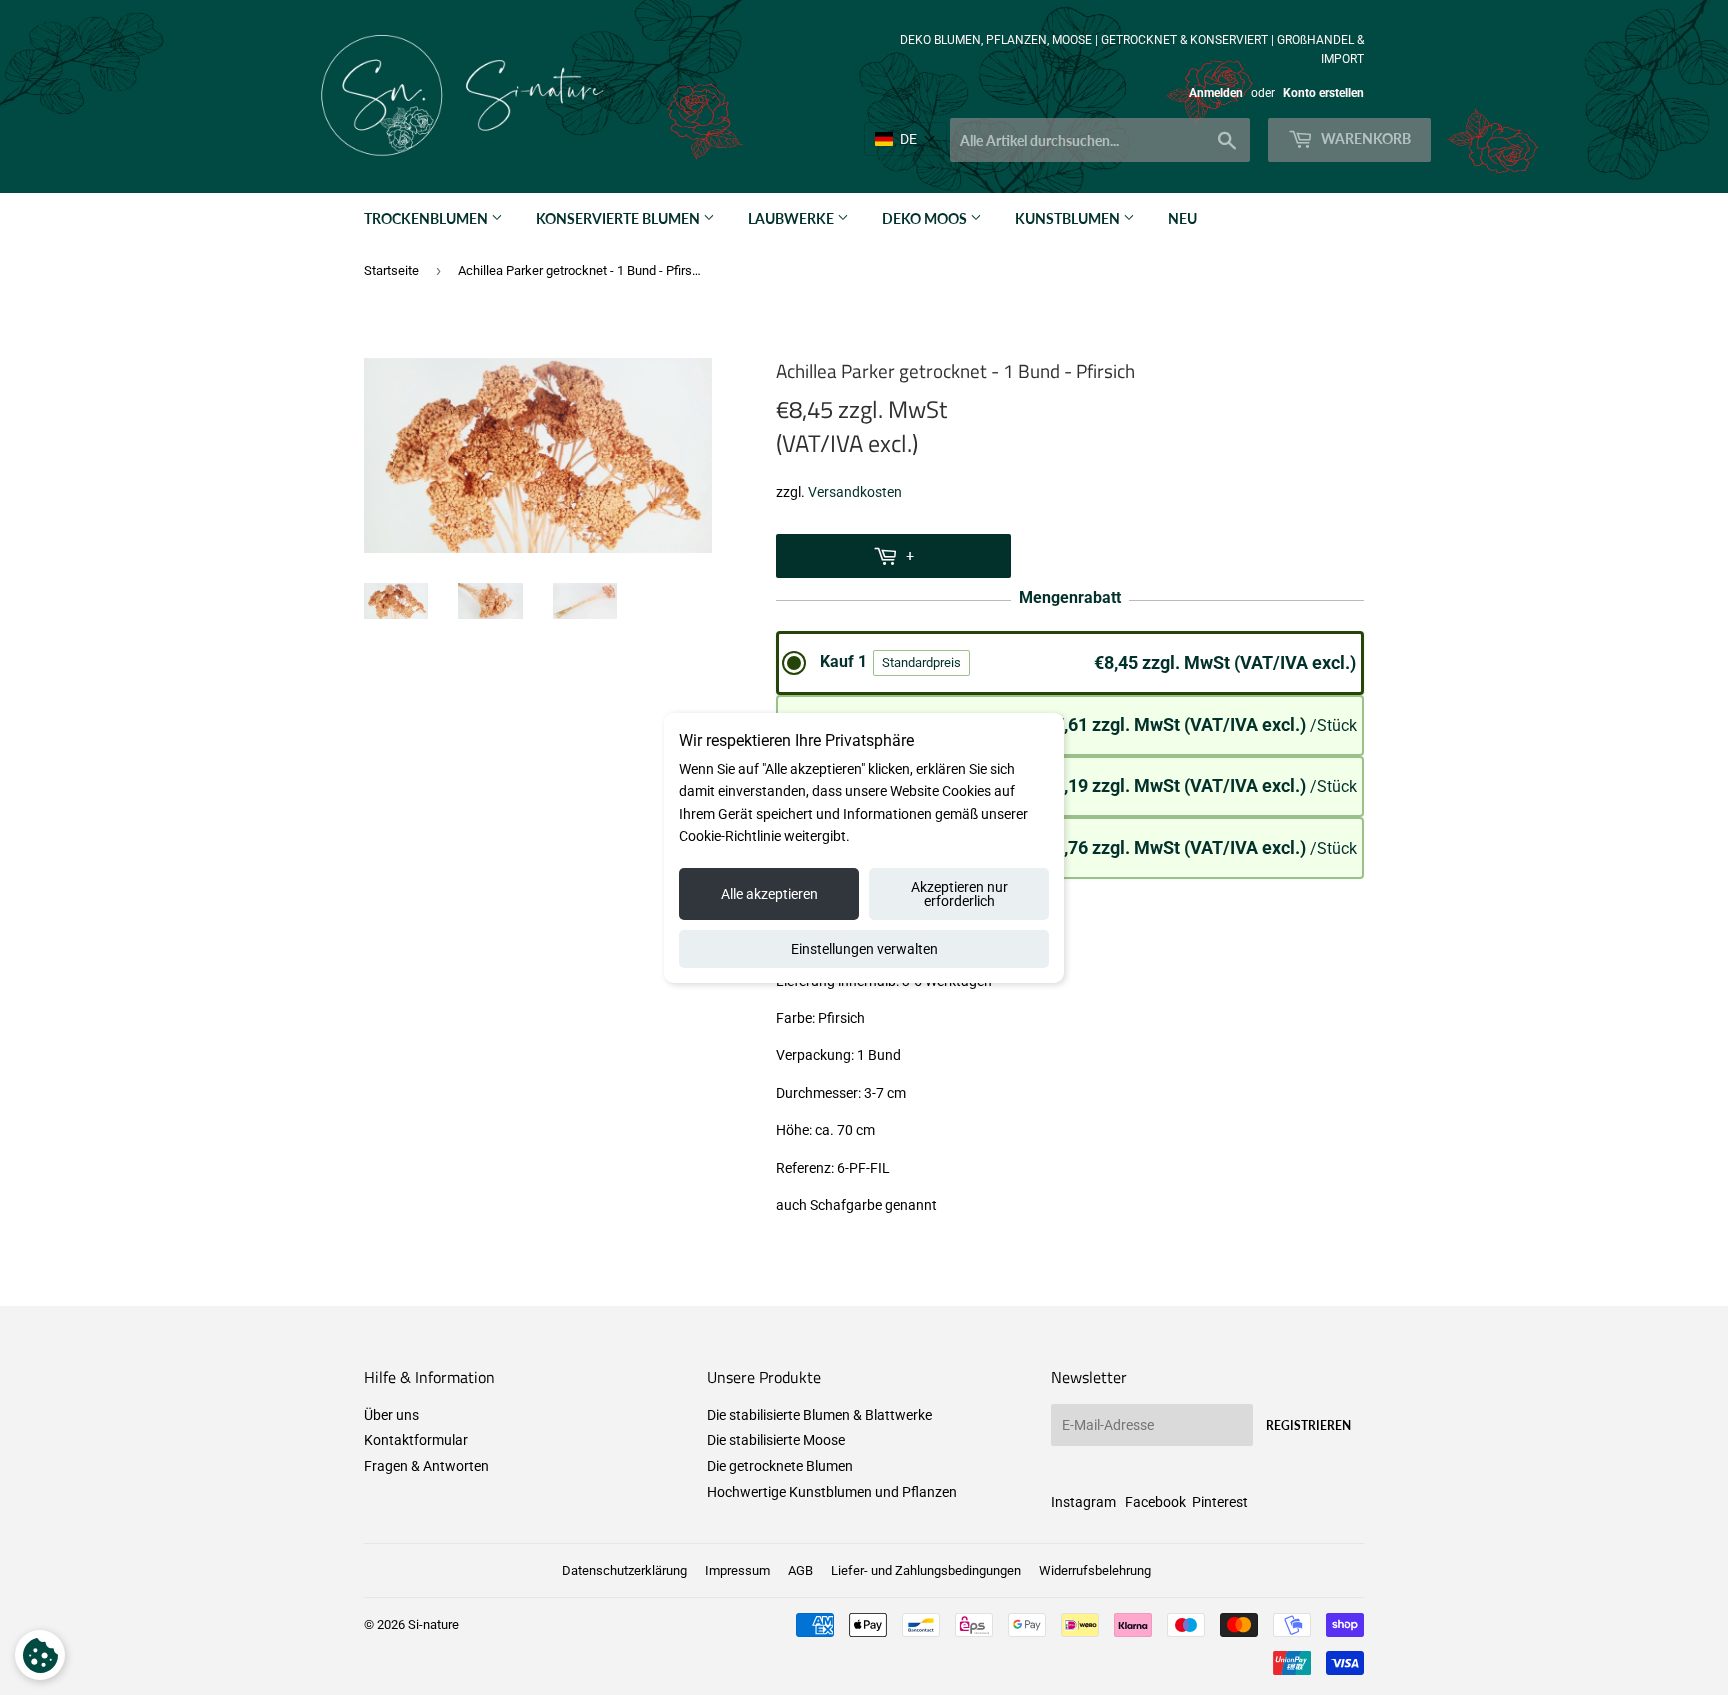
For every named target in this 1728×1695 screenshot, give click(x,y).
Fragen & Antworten (426, 1466)
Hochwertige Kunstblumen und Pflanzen (832, 1492)
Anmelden (1216, 93)
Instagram (1083, 1502)
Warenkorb (1364, 138)
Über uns (391, 1415)
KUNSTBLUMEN (1069, 218)
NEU (1182, 218)
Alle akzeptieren (769, 894)
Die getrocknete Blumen (780, 1466)
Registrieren (1308, 1425)
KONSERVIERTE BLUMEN (619, 218)
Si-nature (433, 1624)
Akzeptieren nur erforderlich (959, 894)
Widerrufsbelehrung (1095, 1570)
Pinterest (1220, 1502)
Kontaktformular (416, 1440)
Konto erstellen (1323, 93)
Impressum (737, 1570)
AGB (800, 1570)
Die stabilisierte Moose (776, 1440)
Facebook (1155, 1502)
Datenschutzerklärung (624, 1570)
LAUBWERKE (792, 218)
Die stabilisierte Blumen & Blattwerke (819, 1415)
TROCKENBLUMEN (427, 218)
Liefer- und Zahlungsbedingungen (926, 1570)
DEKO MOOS (926, 218)
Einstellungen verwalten (864, 949)
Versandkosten (855, 492)
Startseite (391, 270)
